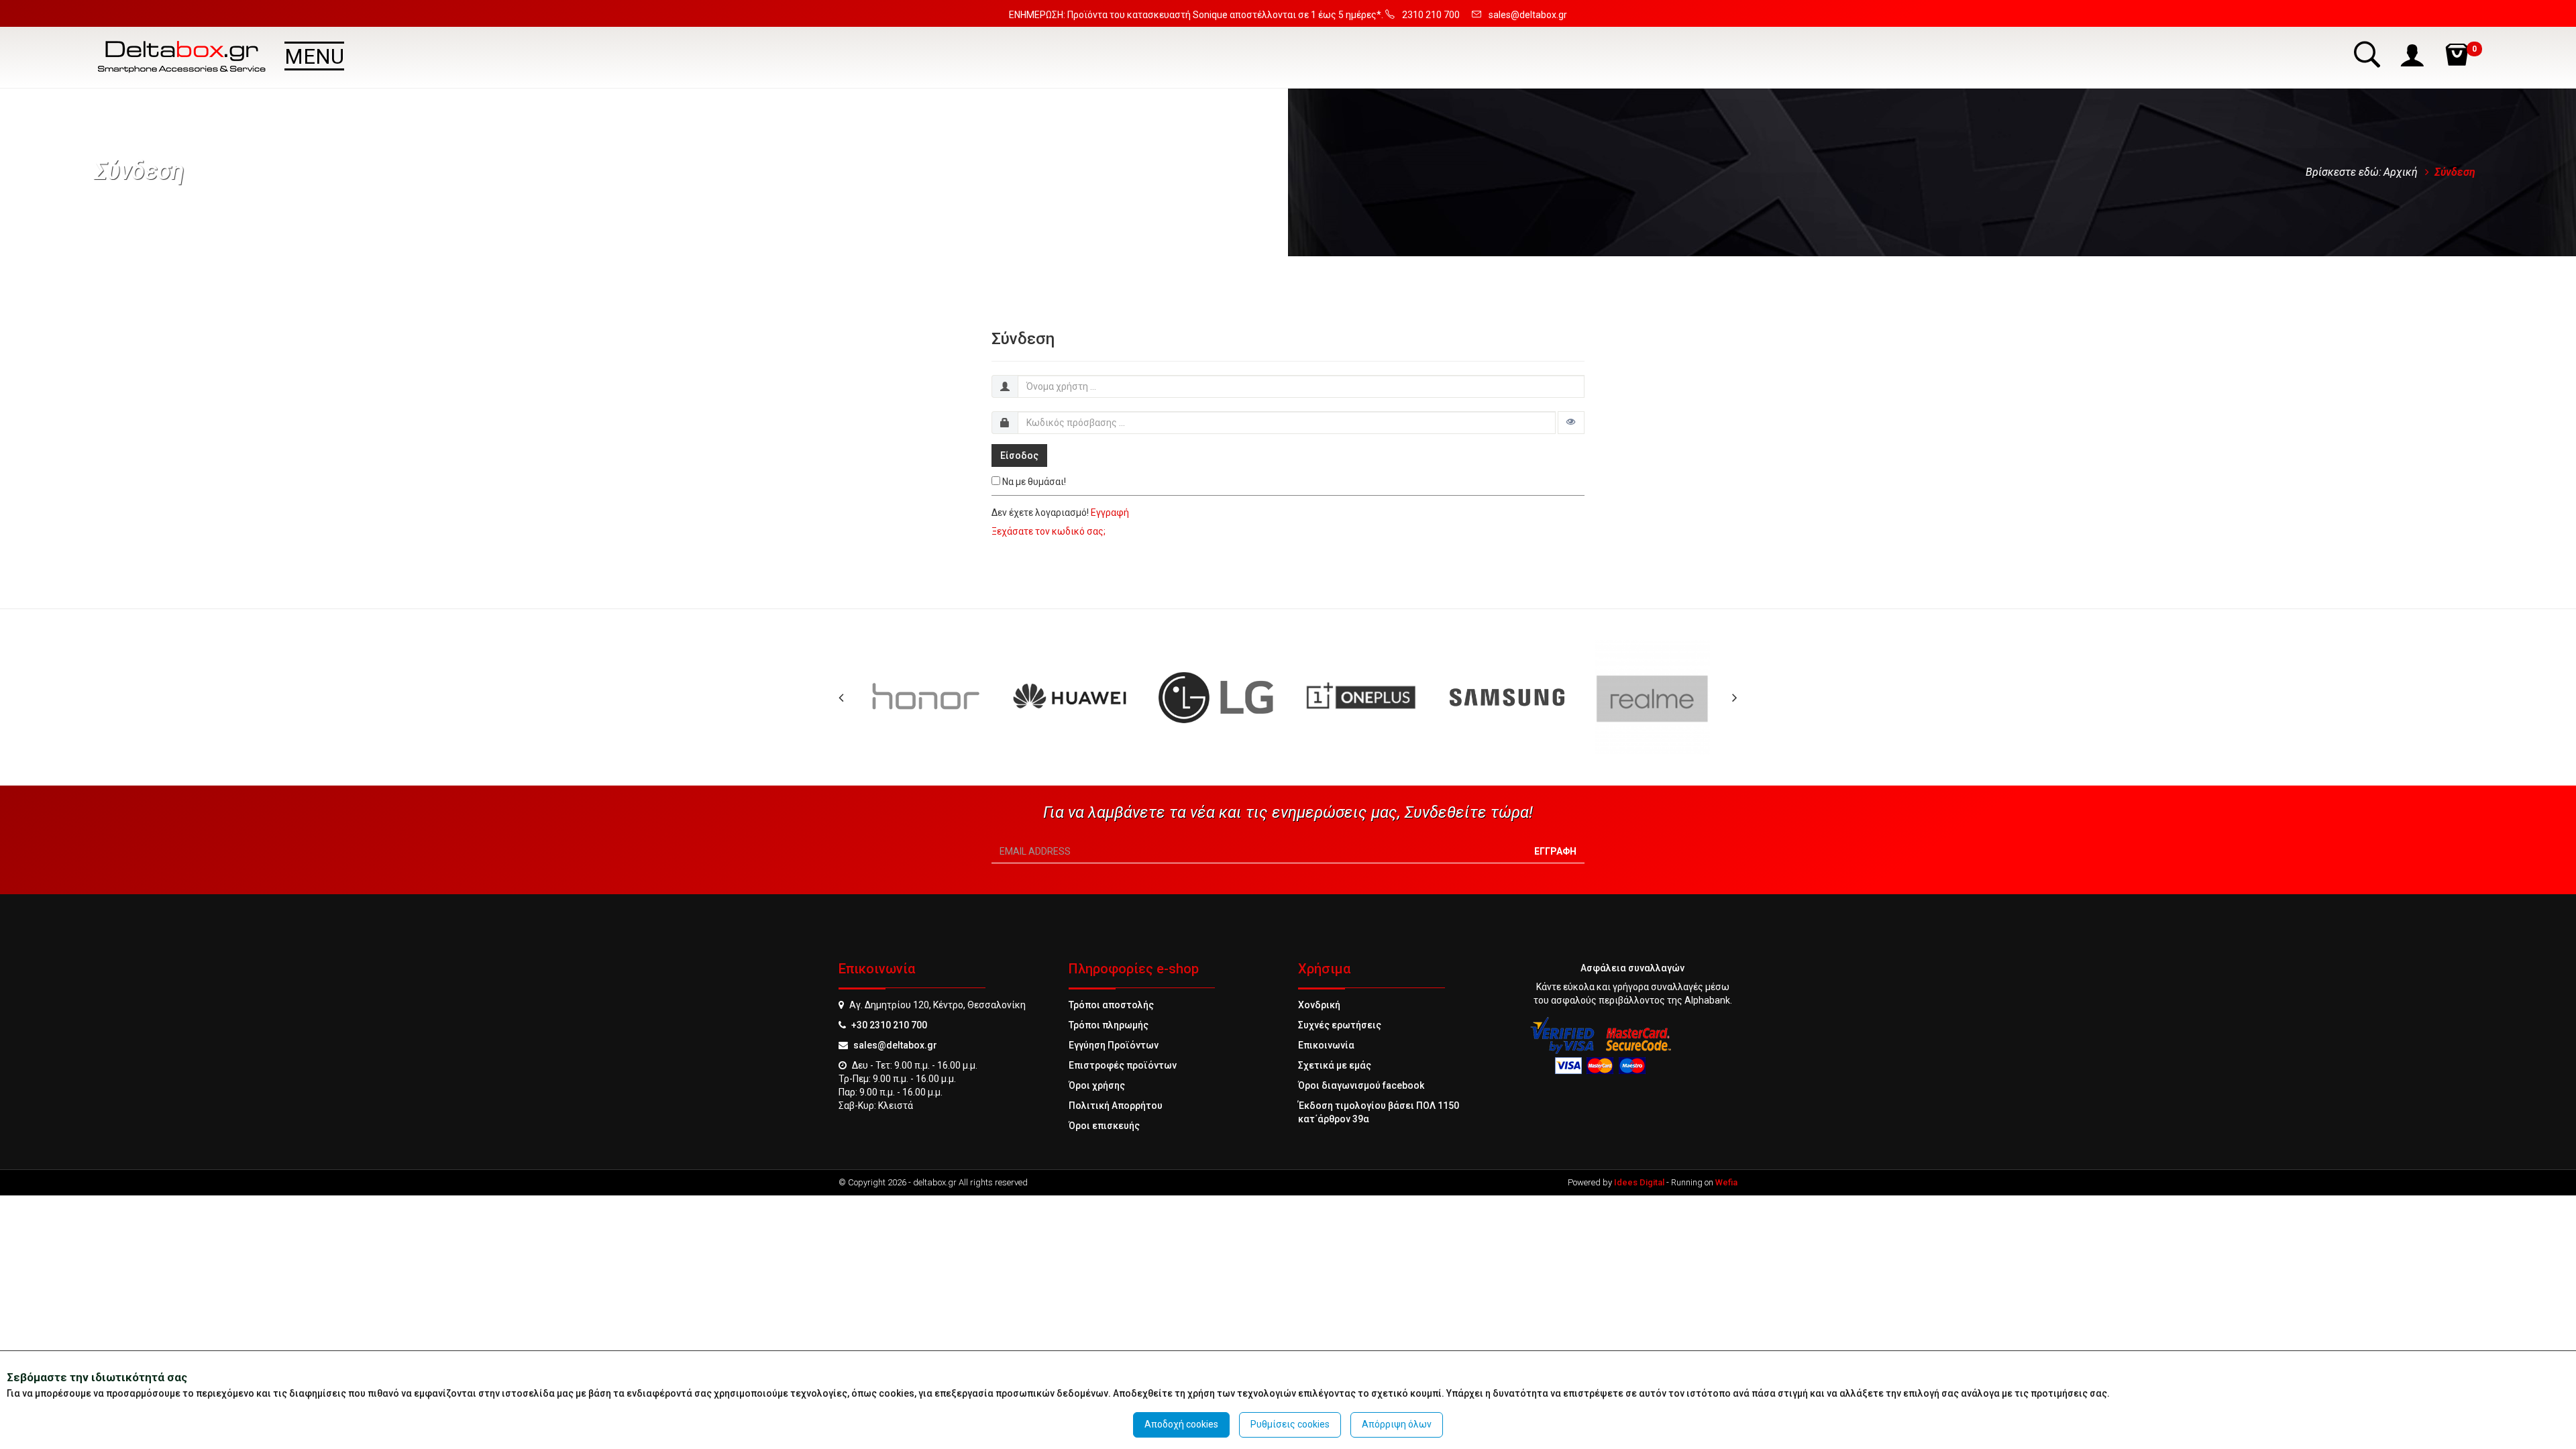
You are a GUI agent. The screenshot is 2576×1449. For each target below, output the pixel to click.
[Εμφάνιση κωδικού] (1571, 423)
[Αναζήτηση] (2369, 54)
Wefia (1726, 1182)
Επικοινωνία (1326, 1045)
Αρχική (2401, 172)
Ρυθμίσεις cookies (1290, 1424)
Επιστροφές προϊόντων (1123, 1065)
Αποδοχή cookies (1181, 1424)
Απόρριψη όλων (1397, 1424)
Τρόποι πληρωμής (1109, 1025)
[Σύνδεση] (2414, 54)
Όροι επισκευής (1104, 1126)
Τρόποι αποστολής (1111, 1005)
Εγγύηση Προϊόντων (1114, 1045)
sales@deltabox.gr (895, 1045)
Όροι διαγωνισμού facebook (1361, 1085)
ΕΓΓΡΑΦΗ (1555, 851)
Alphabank (1707, 1000)
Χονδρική (1319, 1005)
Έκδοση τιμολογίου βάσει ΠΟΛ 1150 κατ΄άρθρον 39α (1379, 1112)
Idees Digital (1639, 1182)
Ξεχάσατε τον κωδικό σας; (1049, 531)
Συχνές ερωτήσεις (1340, 1025)
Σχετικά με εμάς (1335, 1065)
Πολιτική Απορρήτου (1116, 1106)
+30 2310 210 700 (889, 1025)
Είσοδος (1019, 455)
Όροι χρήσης (1097, 1085)
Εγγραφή (1110, 513)
